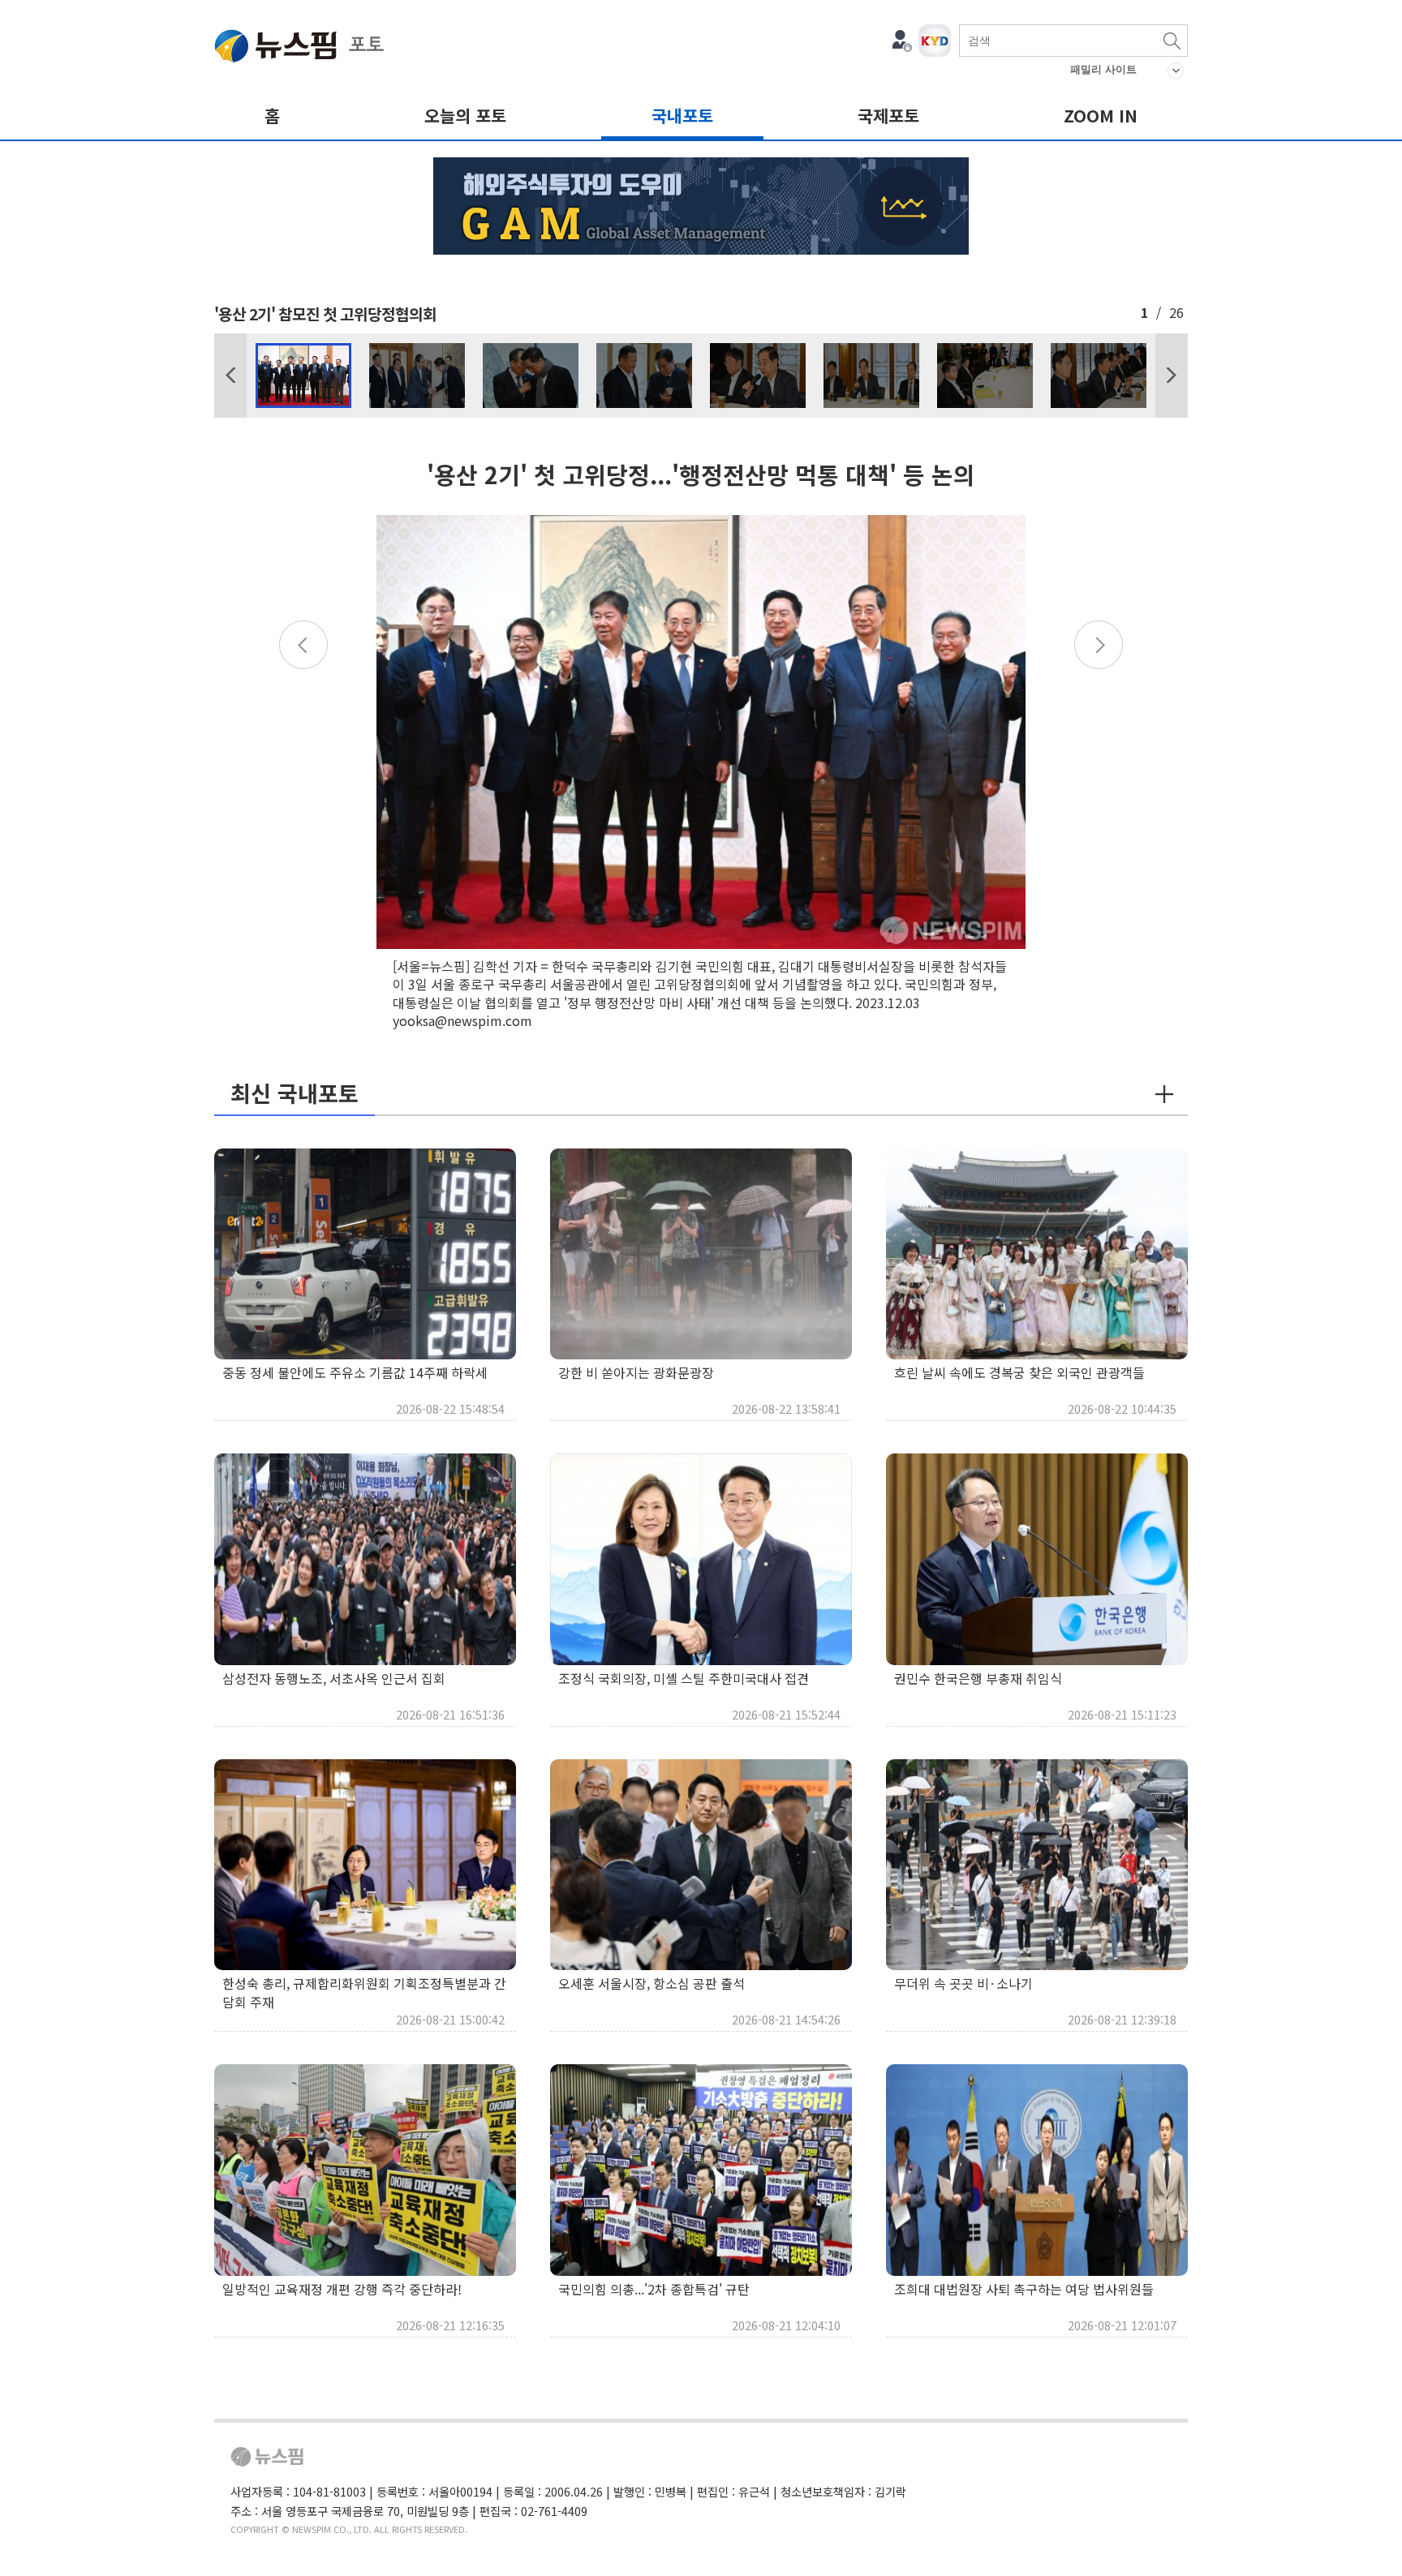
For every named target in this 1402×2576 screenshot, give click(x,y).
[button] (230, 376)
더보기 (1164, 1094)
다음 (1172, 376)
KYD (935, 41)
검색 (1172, 41)
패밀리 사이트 (1103, 69)
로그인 (902, 41)
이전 (230, 376)
